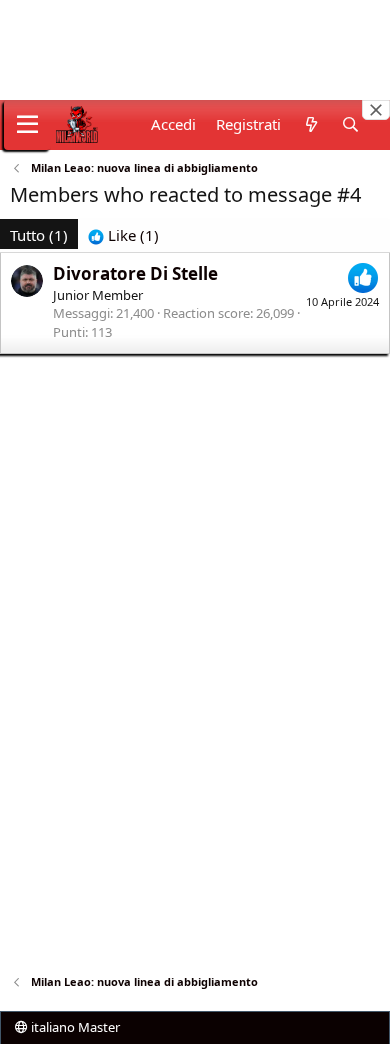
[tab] (123, 235)
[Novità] (310, 124)
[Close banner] (376, 110)
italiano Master (74, 1027)
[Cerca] (350, 124)
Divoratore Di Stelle (135, 273)
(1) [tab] (39, 235)
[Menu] (27, 125)
